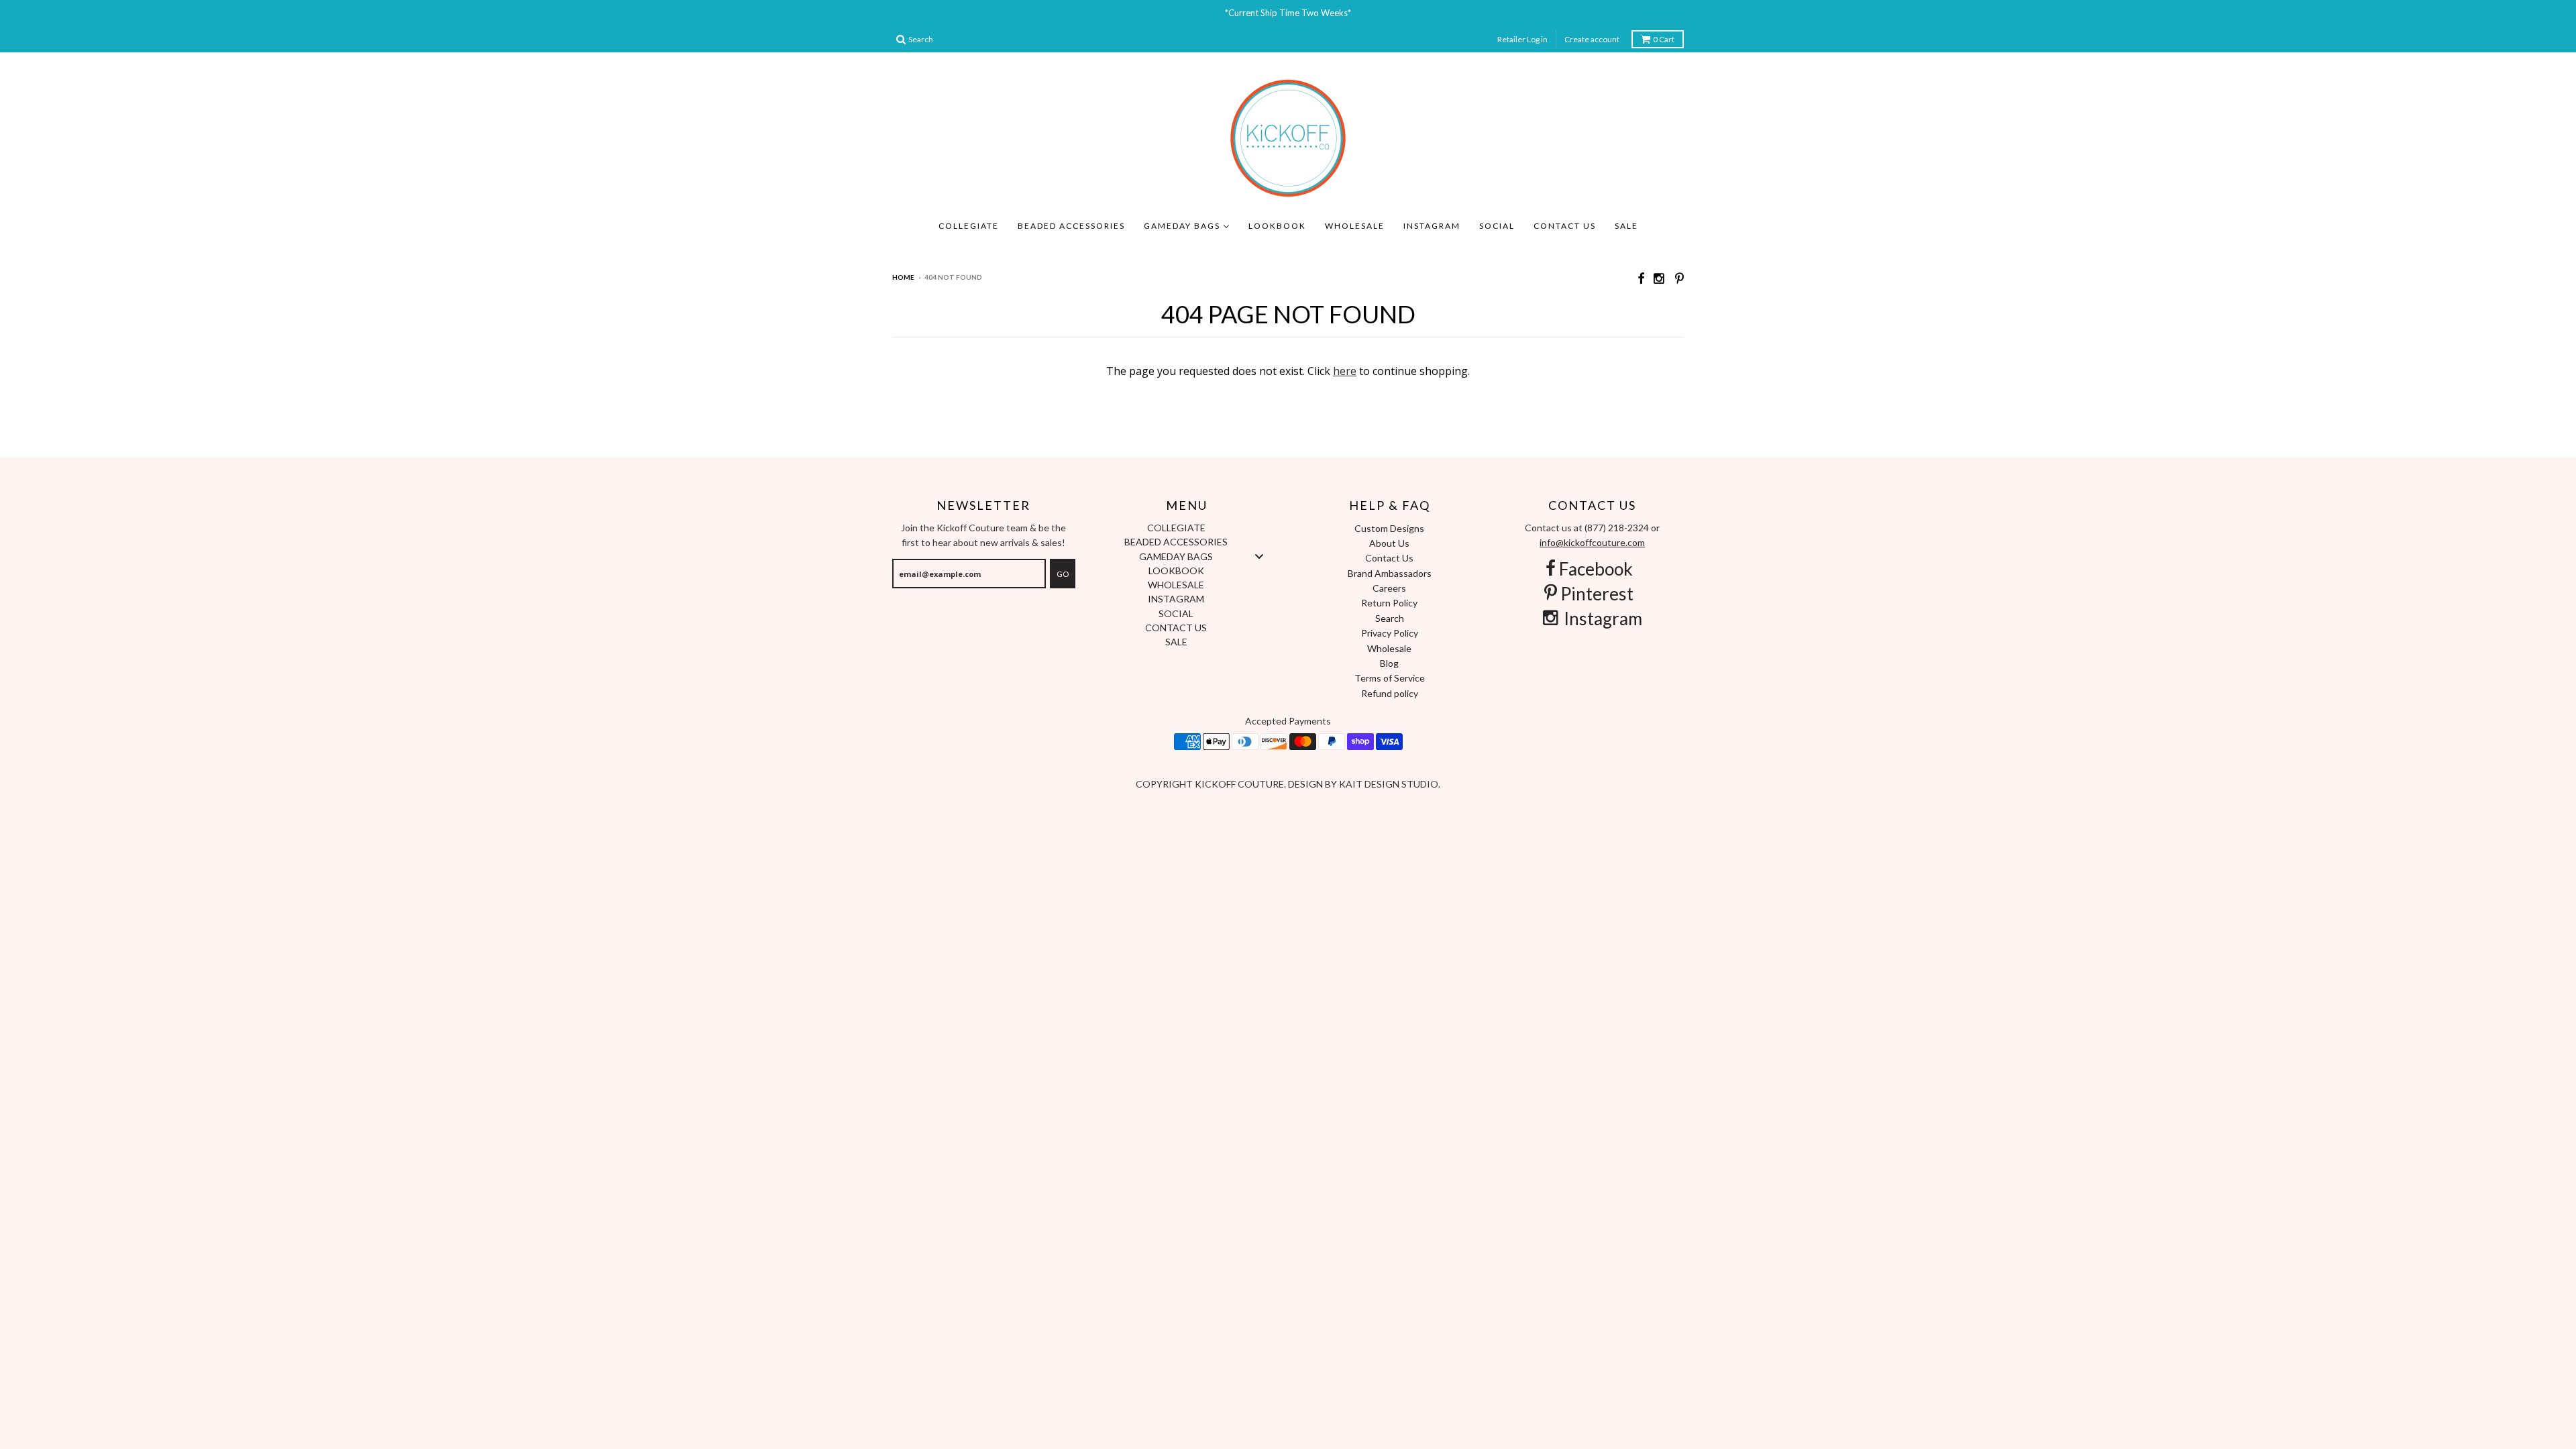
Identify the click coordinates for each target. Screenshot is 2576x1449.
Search (1390, 618)
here (1345, 371)
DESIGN (1306, 784)
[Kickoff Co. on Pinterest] (1679, 278)
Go (1063, 574)
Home (903, 277)
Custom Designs (1389, 528)
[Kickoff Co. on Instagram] (1660, 278)
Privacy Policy (1390, 633)
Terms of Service (1390, 678)
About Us (1389, 543)
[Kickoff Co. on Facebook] (1641, 278)
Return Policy (1389, 603)
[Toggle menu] (1259, 556)
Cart (1664, 39)
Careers (1389, 588)
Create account (1592, 39)
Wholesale (1389, 648)
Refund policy (1390, 693)
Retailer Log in (1522, 39)
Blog (1389, 663)
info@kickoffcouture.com (1592, 542)
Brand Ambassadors (1390, 573)
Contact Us (1389, 558)
